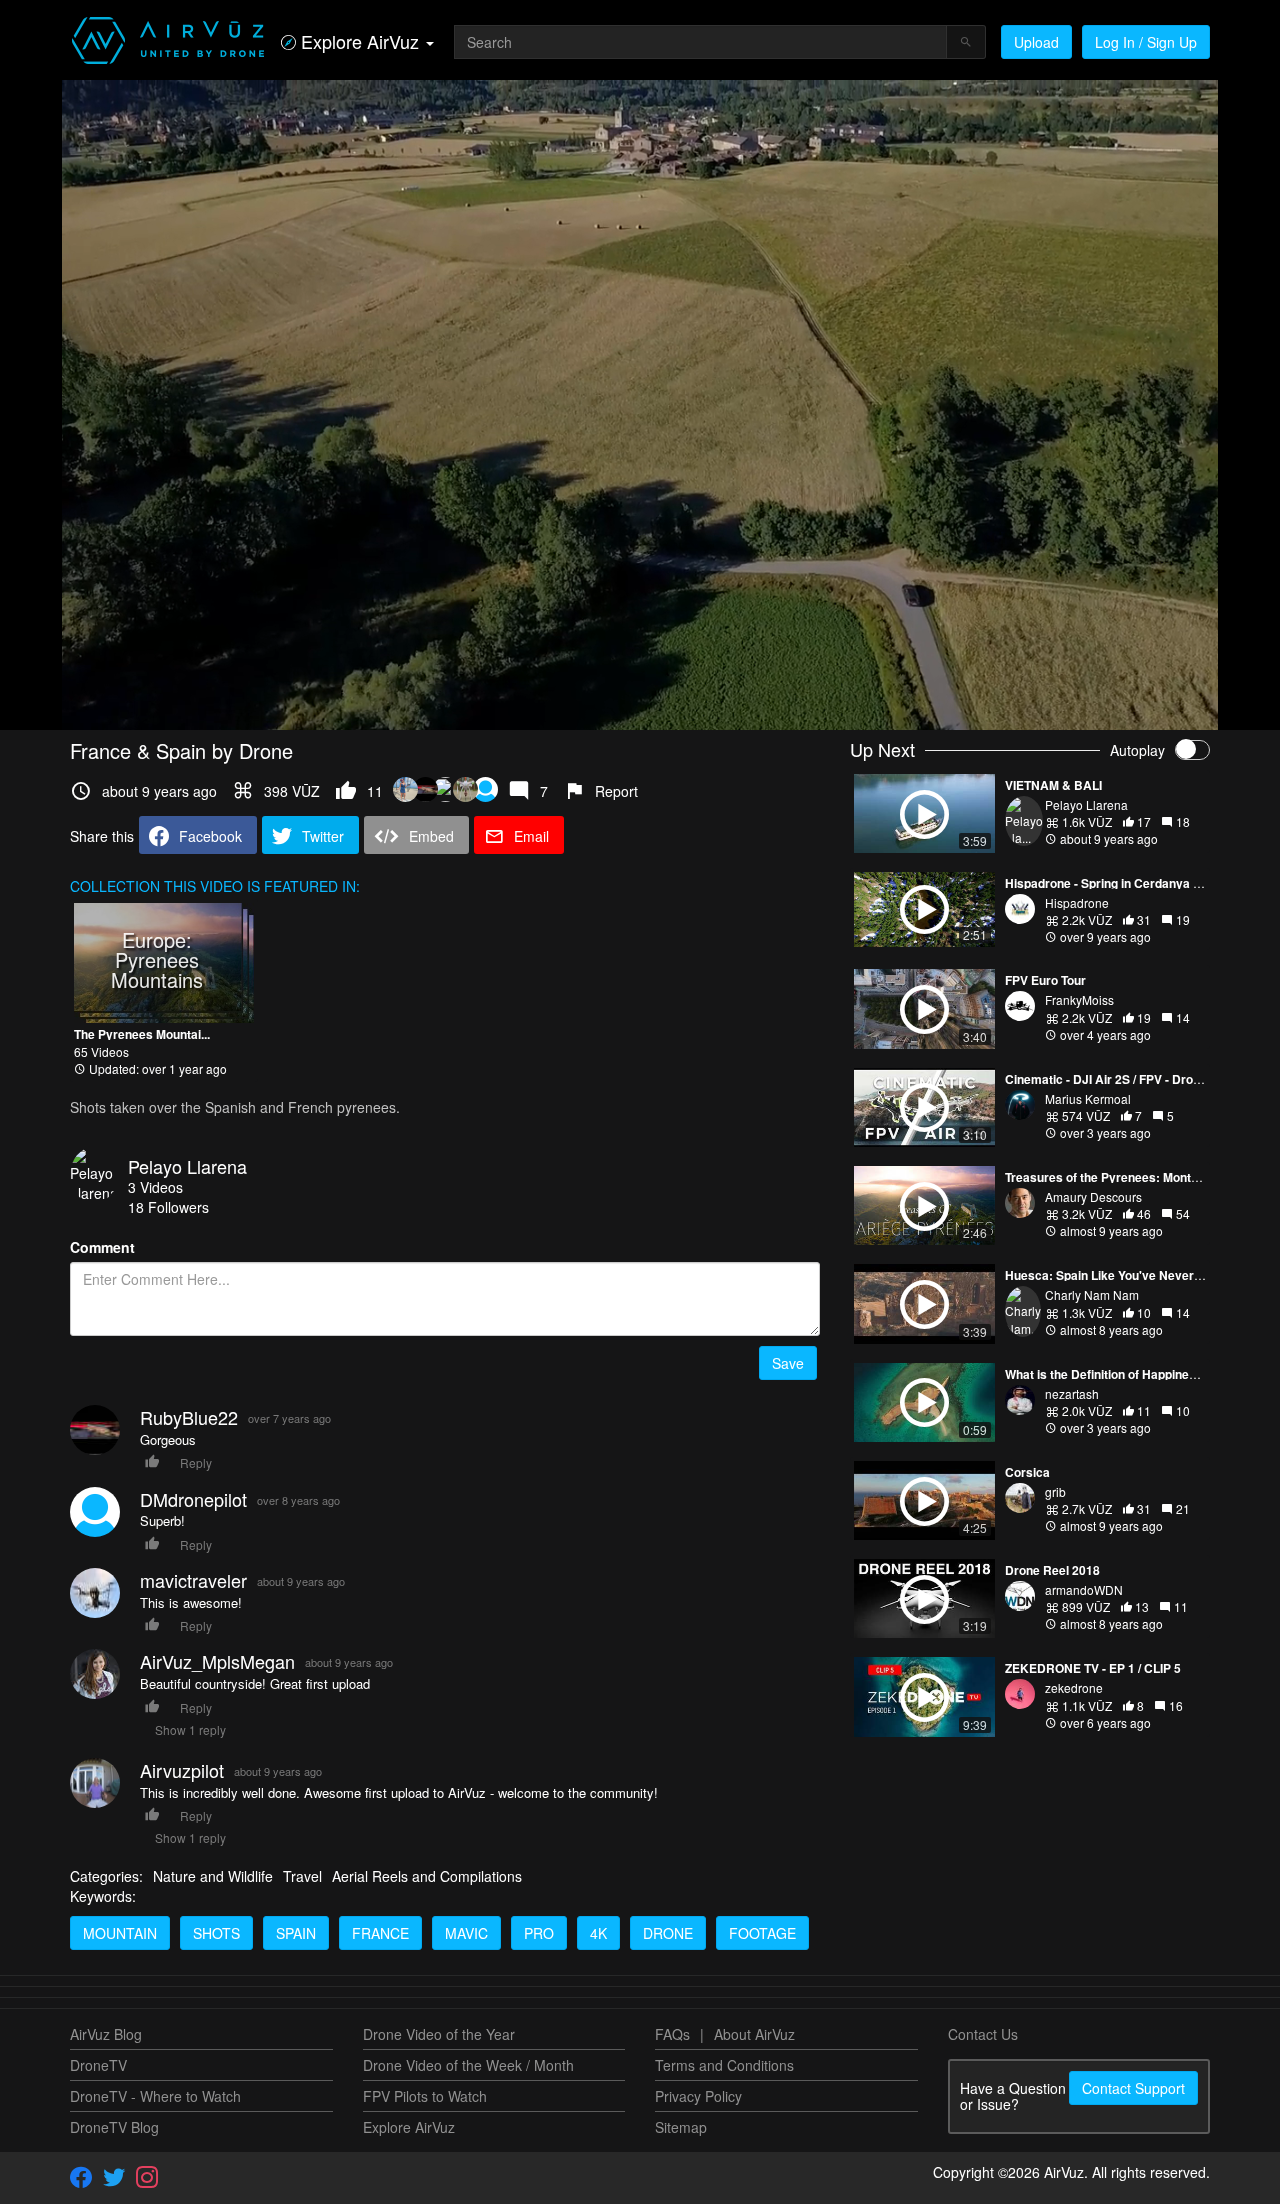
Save (788, 1363)
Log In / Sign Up (1146, 42)
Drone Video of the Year (439, 2034)
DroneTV (98, 2065)
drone (668, 1933)
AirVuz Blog (106, 2034)
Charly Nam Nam (1092, 1294)
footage (762, 1933)
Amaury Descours (1093, 1196)
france (380, 1933)
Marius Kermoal (1088, 1098)
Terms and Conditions (724, 2065)
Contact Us (983, 2034)
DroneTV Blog (114, 2127)
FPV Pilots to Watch (425, 2096)
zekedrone (1074, 1687)
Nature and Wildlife (213, 1876)
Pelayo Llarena (187, 1166)
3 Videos (155, 1187)
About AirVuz (754, 2034)
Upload (1036, 42)
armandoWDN (1084, 1589)
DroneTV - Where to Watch (155, 2096)
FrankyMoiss (1079, 999)
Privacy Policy (698, 2096)
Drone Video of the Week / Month (468, 2065)
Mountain (120, 1933)
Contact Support (1133, 2088)
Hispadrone (1077, 902)
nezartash (1072, 1393)
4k (598, 1933)
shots (216, 1933)
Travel (302, 1876)
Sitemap (681, 2127)
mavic (466, 1933)
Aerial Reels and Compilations (427, 1876)
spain (296, 1933)
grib (1055, 1491)
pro (539, 1933)
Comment (102, 1247)
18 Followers (168, 1207)
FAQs (672, 2034)
